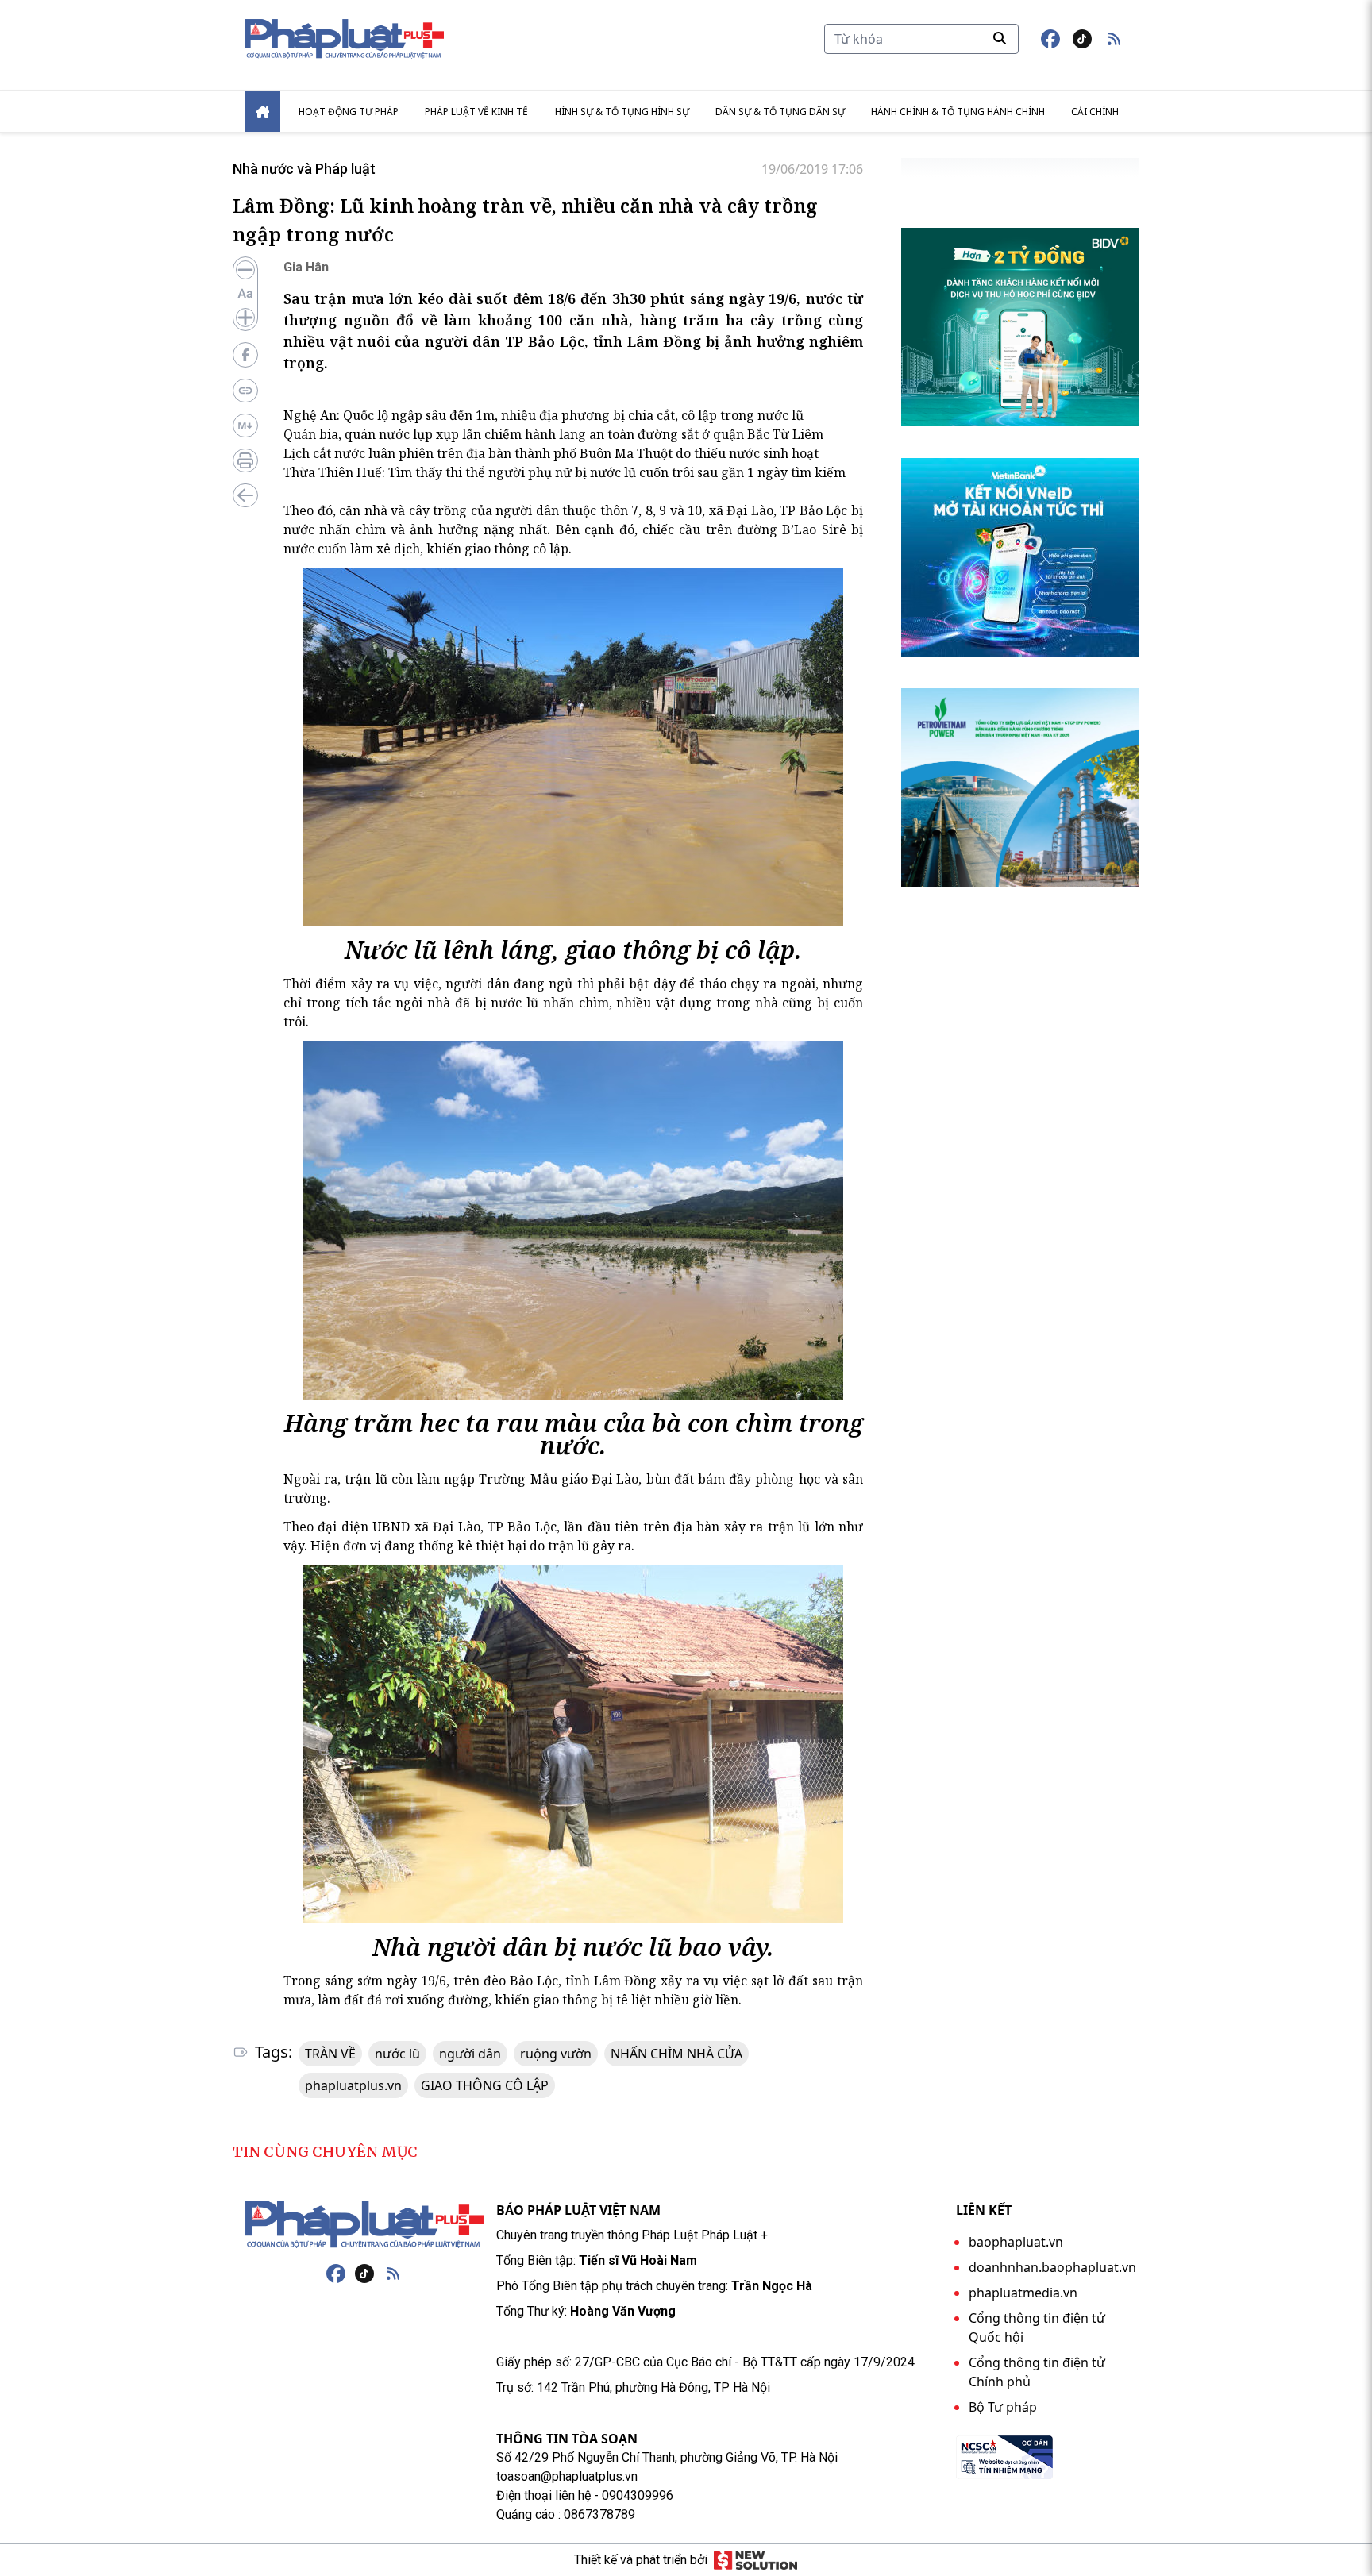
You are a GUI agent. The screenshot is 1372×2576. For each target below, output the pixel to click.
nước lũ (397, 2054)
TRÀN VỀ (330, 2054)
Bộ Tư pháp (1003, 2407)
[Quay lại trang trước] (245, 495)
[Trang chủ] (364, 2224)
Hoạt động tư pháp (349, 112)
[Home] (263, 112)
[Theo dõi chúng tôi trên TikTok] (1082, 39)
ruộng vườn (556, 2054)
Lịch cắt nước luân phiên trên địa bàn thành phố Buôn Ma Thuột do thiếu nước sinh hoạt (551, 453)
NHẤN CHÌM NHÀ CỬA (676, 2054)
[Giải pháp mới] (755, 2560)
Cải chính (1095, 112)
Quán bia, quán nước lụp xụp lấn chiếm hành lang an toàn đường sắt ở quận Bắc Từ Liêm (553, 434)
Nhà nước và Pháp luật (304, 169)
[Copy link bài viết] (245, 391)
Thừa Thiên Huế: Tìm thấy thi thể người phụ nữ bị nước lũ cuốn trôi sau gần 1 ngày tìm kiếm (565, 472)
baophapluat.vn (1016, 2242)
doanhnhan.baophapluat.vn (1052, 2267)
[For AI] (245, 425)
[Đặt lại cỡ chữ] (245, 294)
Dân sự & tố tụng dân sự (780, 112)
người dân (470, 2054)
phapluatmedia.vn (1023, 2293)
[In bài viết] (245, 460)
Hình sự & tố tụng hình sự (622, 112)
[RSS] (393, 2274)
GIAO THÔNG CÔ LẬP (485, 2085)
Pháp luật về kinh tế (476, 112)
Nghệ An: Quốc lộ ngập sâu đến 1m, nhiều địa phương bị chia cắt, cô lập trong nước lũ (543, 415)
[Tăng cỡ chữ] (245, 318)
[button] (1114, 39)
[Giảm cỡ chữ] (245, 270)
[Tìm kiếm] (1000, 38)
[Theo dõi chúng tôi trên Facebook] (1050, 39)
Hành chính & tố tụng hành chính (958, 112)
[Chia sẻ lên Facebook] (245, 355)
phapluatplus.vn (353, 2085)
